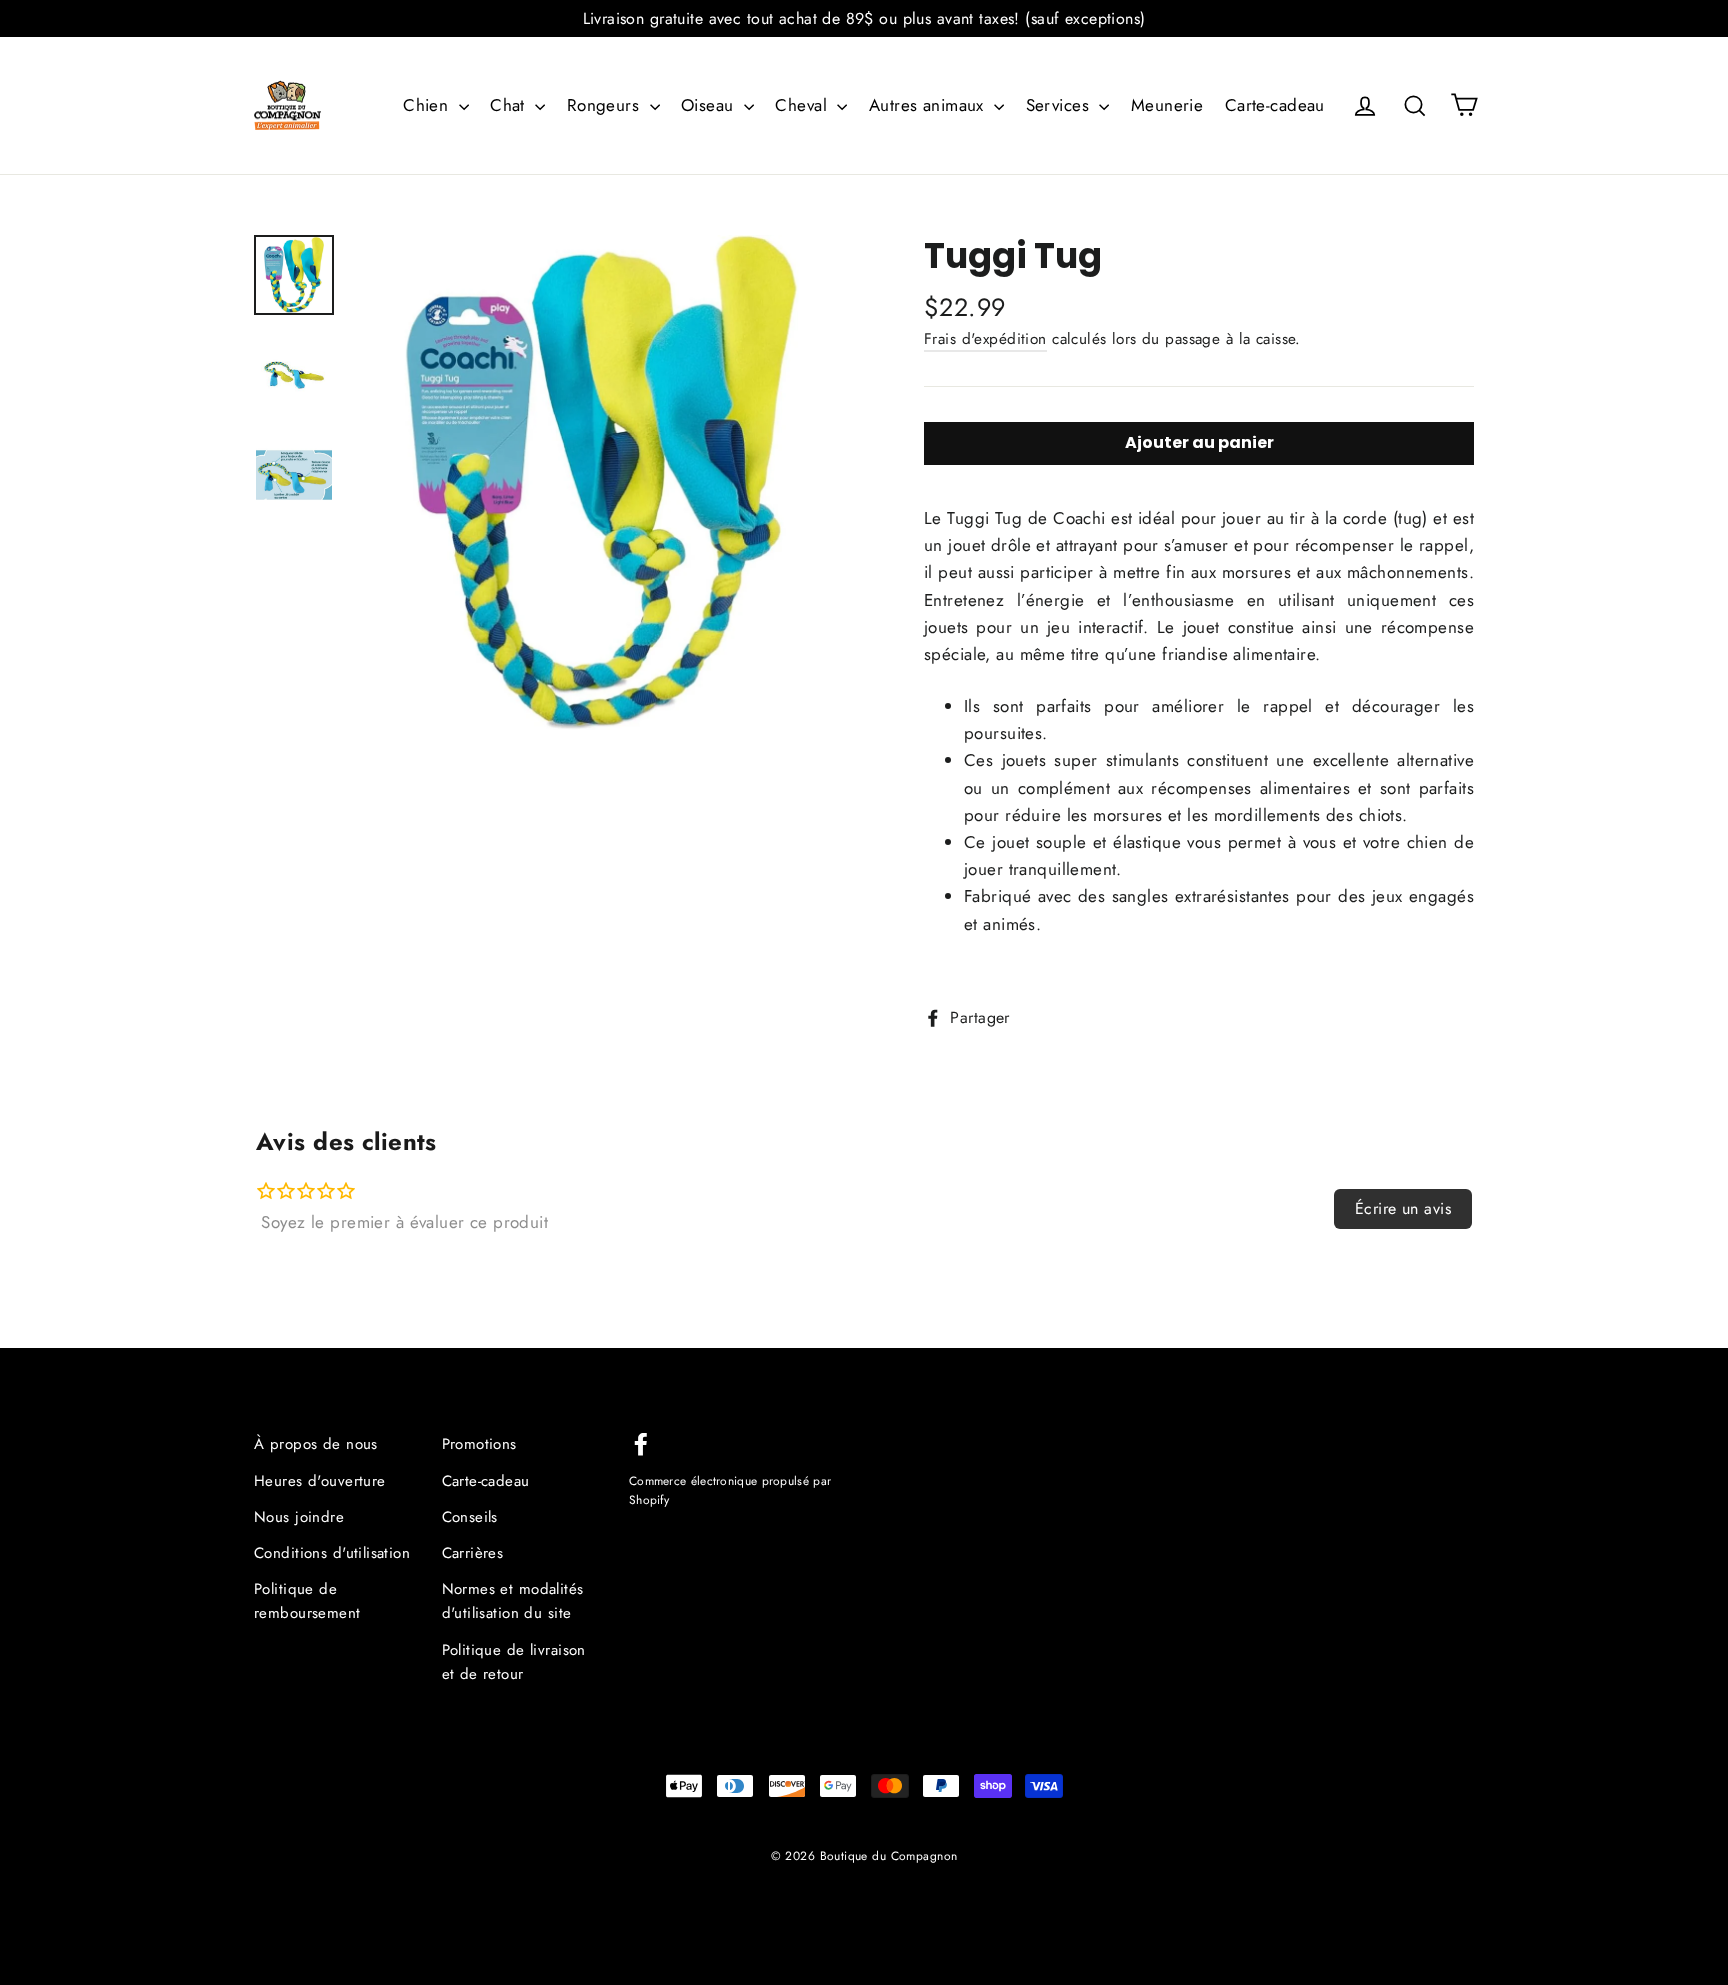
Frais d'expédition (985, 339)
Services (1060, 105)
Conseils (470, 1517)
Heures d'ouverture (320, 1481)
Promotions (479, 1444)
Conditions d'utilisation (332, 1553)
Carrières (473, 1553)
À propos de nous (316, 1444)
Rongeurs (606, 105)
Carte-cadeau (1275, 105)
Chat (510, 105)
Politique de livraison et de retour (514, 1662)
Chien (428, 105)
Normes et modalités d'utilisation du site (513, 1601)
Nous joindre (299, 1517)
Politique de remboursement (307, 1601)
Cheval (803, 105)
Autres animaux (929, 105)
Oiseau (710, 105)
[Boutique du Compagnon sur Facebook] (641, 1441)
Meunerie (1167, 105)
